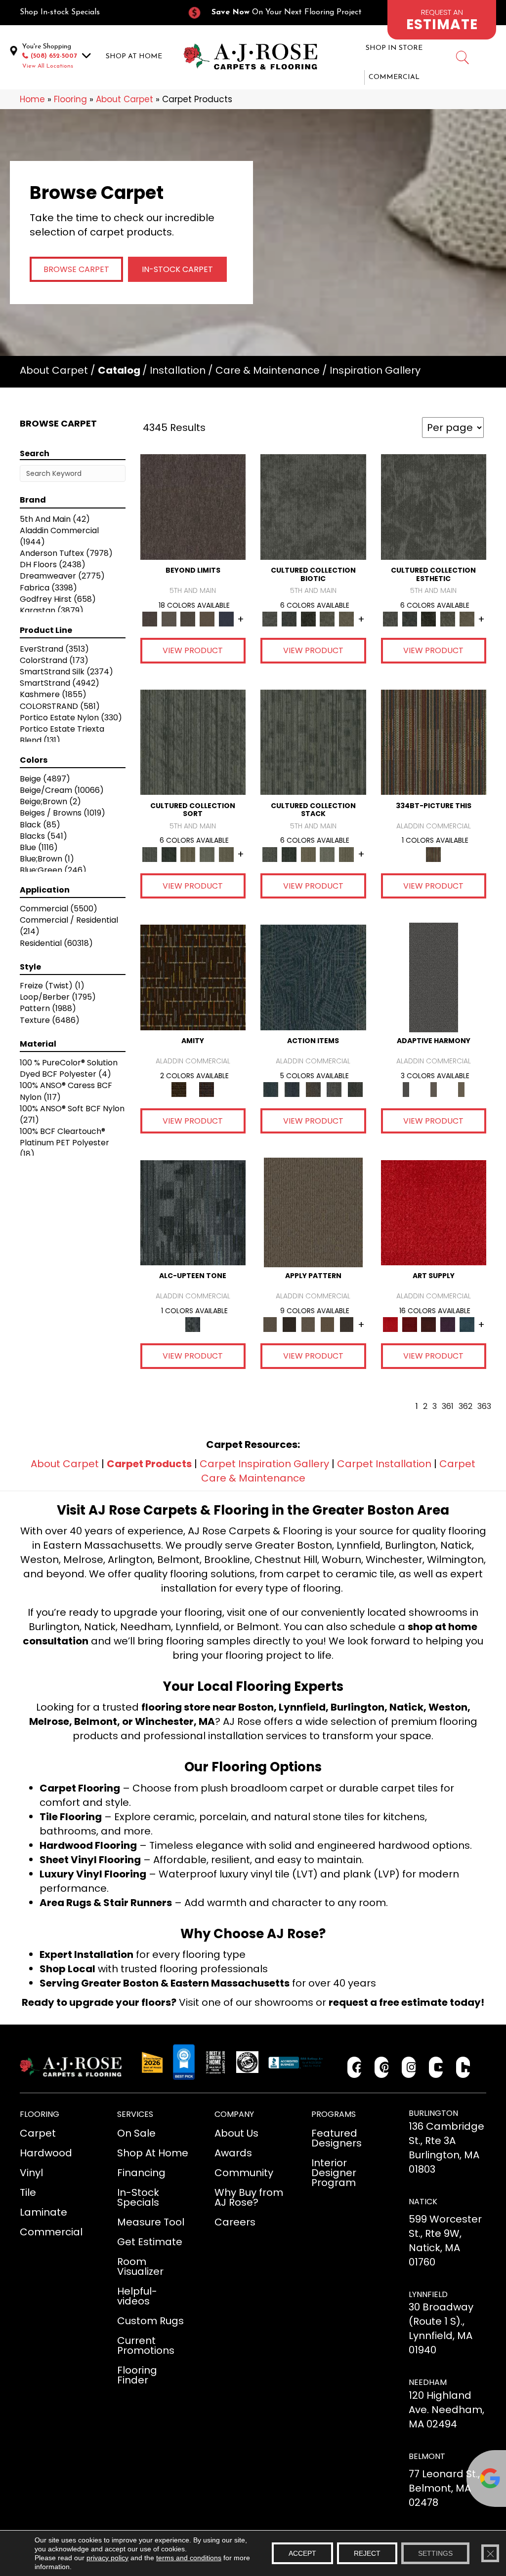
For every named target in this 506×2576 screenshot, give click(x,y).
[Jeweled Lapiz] (434, 977)
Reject (367, 2553)
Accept (302, 2553)
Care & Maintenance (268, 370)
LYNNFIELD (428, 2294)
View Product (193, 650)
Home (32, 99)
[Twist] (226, 854)
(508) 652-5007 (54, 56)
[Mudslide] (434, 742)
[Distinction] (347, 619)
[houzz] (463, 2067)
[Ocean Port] (292, 1089)
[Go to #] (462, 59)
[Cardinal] (434, 1212)
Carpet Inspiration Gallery (264, 1464)
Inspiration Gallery (375, 370)
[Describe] (308, 1324)
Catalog (119, 370)
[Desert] (169, 619)
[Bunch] (169, 854)
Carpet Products (149, 1464)
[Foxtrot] (193, 1212)
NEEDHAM (428, 2382)
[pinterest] (382, 2067)
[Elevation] (188, 619)
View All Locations (48, 66)
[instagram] (409, 2067)
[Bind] (193, 742)
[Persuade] (327, 1324)
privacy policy (107, 2558)
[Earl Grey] (334, 1089)
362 (465, 1406)
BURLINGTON (433, 2113)
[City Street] (356, 1089)
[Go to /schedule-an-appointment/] (442, 20)
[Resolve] (313, 1212)
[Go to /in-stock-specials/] (93, 13)
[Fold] (188, 854)
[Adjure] (347, 1324)
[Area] (193, 507)
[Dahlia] (409, 1324)
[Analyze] (289, 1324)
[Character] (289, 619)
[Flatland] (226, 619)
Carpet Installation (384, 1464)
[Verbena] (448, 1324)
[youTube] (436, 2067)
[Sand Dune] (461, 1089)
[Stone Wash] (467, 1324)
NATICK (423, 2202)
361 (448, 1406)
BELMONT (427, 2456)
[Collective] (308, 619)
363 (484, 1406)
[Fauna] (207, 619)
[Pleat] (207, 854)
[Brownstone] (313, 1089)
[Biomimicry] (313, 507)
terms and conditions (189, 2558)
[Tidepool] (313, 977)
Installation (178, 370)
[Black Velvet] (207, 1089)
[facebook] (355, 2067)
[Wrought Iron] (433, 1089)
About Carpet (125, 99)
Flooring (70, 99)
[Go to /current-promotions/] (280, 13)
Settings (435, 2553)
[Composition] (327, 619)
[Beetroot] (429, 1324)
